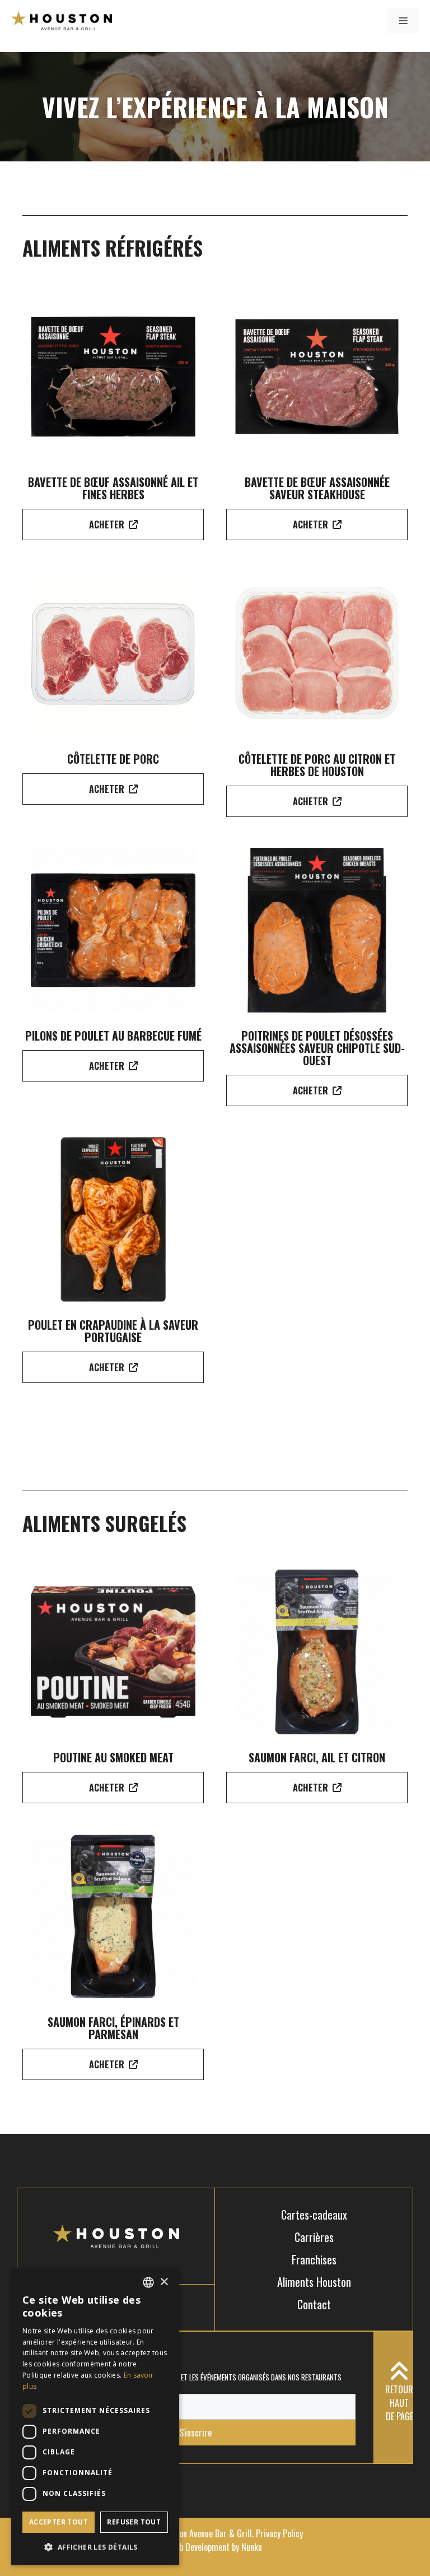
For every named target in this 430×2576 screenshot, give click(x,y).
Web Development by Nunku (215, 2547)
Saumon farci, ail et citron (317, 1757)
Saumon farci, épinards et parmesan (113, 2028)
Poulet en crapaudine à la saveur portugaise (113, 1331)
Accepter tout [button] (59, 2522)
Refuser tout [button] (134, 2522)
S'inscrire (195, 2433)
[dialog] (95, 2417)
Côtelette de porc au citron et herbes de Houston (317, 765)
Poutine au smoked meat (113, 1757)
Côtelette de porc (113, 759)
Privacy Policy (279, 2533)
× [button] (164, 2282)
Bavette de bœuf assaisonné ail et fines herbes (113, 488)
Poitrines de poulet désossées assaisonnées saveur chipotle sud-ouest (317, 1048)
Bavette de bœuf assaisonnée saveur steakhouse (317, 488)
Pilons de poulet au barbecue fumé (113, 1036)
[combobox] (148, 2282)
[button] (95, 2547)
